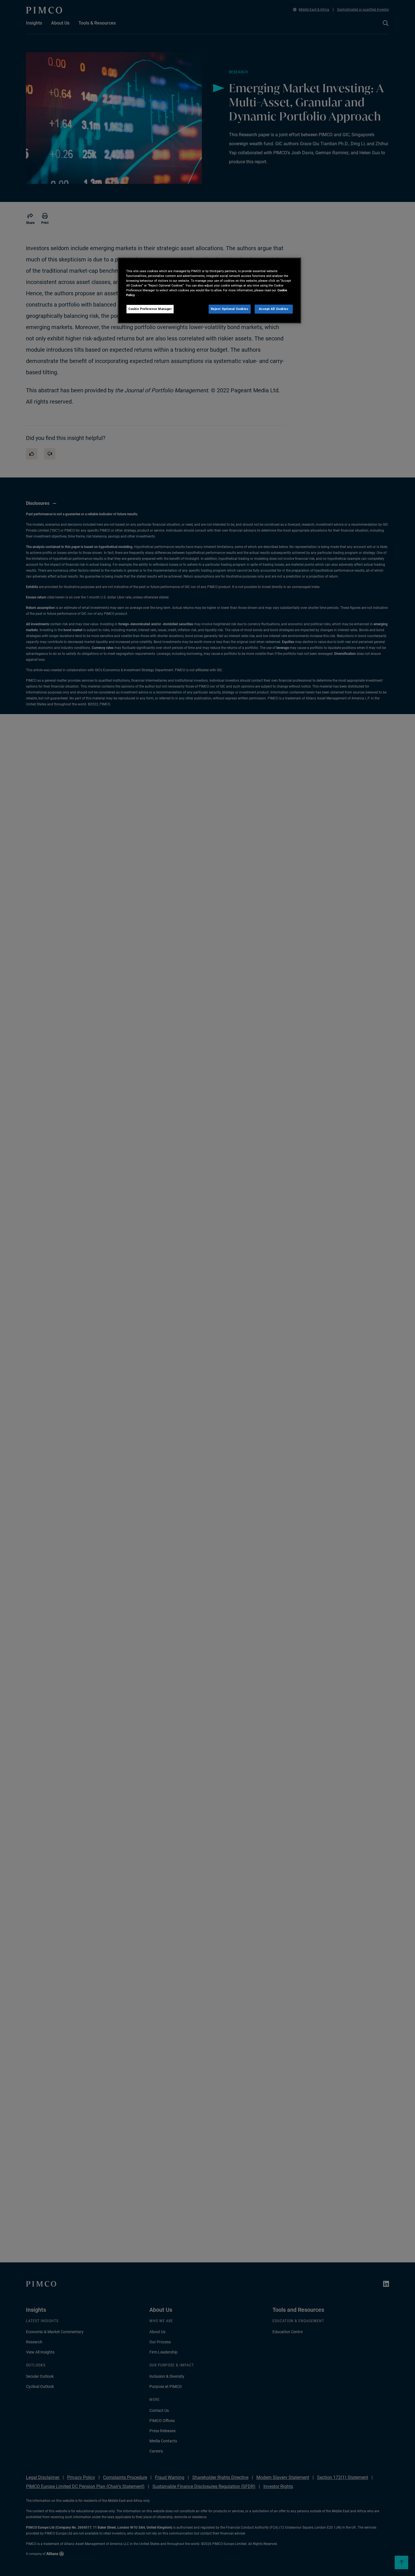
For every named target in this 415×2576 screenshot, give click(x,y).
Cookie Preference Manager (150, 309)
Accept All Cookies (274, 309)
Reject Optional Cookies (230, 309)
